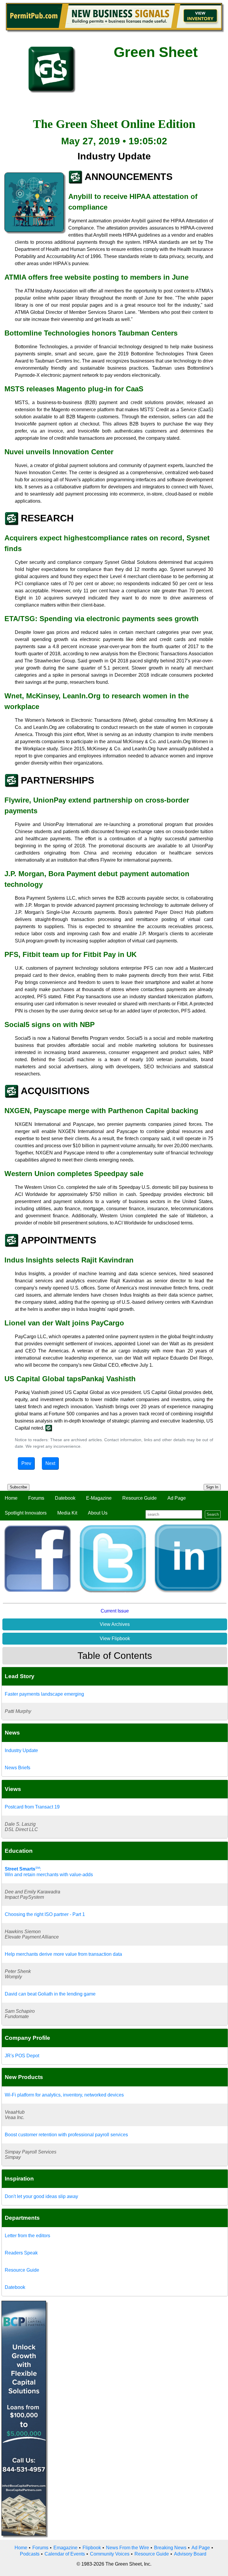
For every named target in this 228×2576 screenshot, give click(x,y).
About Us (98, 1513)
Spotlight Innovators (26, 1513)
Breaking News (170, 2548)
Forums (36, 1498)
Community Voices (110, 2554)
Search (213, 1514)
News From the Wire (128, 2548)
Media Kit (67, 1513)
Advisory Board (190, 2554)
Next (50, 1463)
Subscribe (18, 1487)
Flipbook (92, 2548)
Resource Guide (140, 1498)
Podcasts (30, 2554)
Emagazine (65, 2548)
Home (11, 1498)
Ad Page (177, 1498)
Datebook (65, 1498)
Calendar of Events (65, 2554)
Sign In (212, 1487)
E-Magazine (99, 1498)
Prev (26, 1463)
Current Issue (115, 1611)
